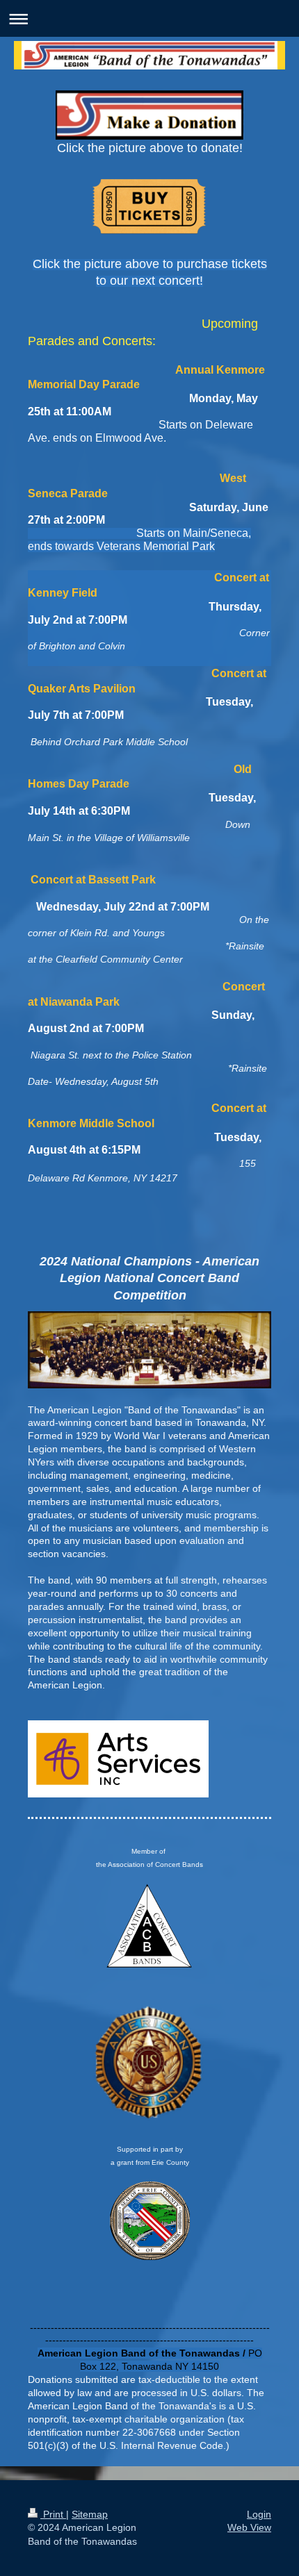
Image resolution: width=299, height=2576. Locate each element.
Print (53, 2514)
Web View (249, 2527)
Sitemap (90, 2514)
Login (259, 2514)
